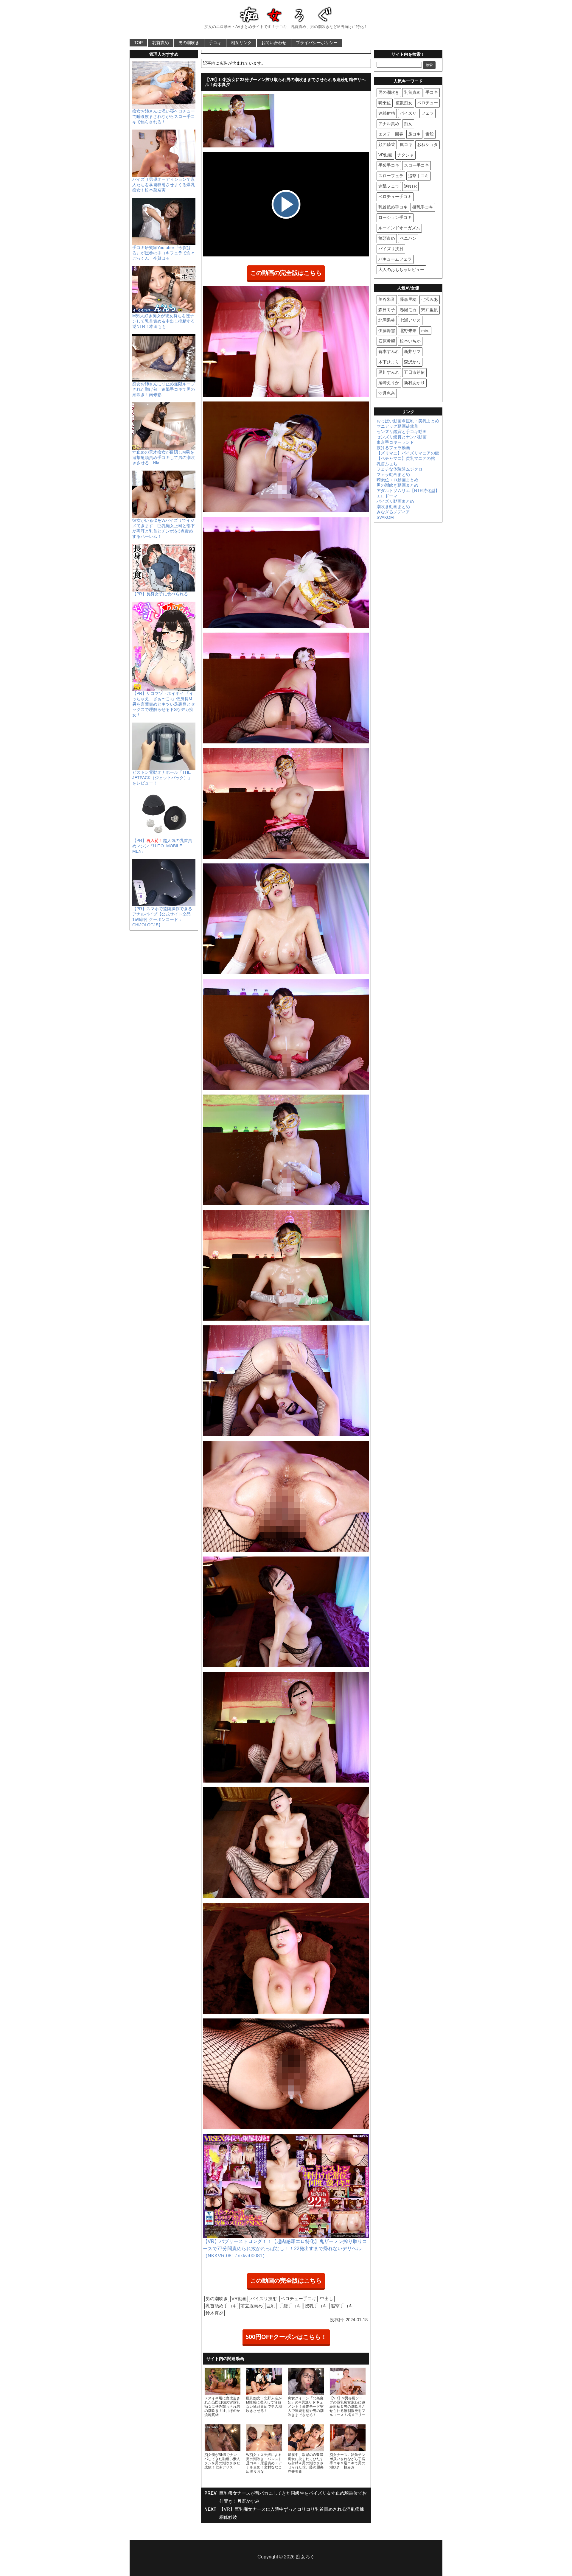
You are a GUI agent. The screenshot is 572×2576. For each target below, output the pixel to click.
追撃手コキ (342, 2306)
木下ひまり (389, 362)
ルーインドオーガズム (399, 228)
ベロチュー (428, 103)
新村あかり (414, 383)
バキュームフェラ (395, 259)
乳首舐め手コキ (221, 2306)
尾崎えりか (389, 383)
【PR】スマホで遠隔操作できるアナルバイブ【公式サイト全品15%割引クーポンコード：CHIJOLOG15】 (162, 917)
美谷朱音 (387, 299)
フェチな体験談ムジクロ (400, 469)
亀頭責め (387, 238)
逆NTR (410, 186)
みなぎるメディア (393, 512)
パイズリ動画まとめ (395, 501)
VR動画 (239, 2299)
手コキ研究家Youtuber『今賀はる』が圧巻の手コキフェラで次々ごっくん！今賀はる (164, 253)
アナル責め (389, 124)
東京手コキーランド (395, 442)
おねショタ (428, 144)
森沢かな (412, 362)
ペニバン (408, 238)
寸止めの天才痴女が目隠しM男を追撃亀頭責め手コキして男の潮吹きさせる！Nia (164, 457)
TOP (138, 43)
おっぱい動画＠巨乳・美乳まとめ (408, 421)
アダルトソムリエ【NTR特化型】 (408, 491)
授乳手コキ (316, 2306)
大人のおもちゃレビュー (401, 270)
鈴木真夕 (214, 2313)
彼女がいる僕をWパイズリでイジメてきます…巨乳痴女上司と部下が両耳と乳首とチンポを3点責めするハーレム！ (164, 528)
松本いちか (410, 341)
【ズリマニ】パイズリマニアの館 (408, 453)
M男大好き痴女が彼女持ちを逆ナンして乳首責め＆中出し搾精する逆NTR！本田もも (164, 321)
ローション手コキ (395, 217)
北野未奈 (408, 331)
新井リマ (412, 351)
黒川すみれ (389, 372)
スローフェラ (391, 176)
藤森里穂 (408, 299)
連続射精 (387, 113)
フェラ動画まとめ (393, 474)
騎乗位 (385, 103)
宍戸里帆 (430, 310)
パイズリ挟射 (264, 2299)
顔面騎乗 (387, 144)
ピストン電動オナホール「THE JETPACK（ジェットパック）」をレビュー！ (162, 778)
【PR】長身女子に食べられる (160, 594)
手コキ (215, 43)
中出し (327, 2299)
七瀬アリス (410, 320)
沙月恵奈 (387, 393)
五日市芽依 (414, 372)
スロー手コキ (416, 165)
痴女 (408, 124)
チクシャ (405, 155)
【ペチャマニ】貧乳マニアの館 (406, 458)
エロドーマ (387, 496)
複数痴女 (404, 103)
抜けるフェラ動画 (393, 448)
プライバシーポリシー (317, 43)
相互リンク (241, 43)
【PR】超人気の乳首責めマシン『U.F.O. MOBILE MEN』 (162, 846)
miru (425, 331)
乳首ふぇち (387, 464)
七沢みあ (430, 299)
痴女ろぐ (305, 2557)
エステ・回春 (391, 134)
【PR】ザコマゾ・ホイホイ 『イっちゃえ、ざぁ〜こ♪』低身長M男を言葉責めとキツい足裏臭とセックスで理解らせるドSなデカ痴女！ (164, 704)
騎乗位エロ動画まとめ (397, 480)
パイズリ (408, 113)
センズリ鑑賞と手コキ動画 (402, 432)
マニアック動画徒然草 (397, 426)
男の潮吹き (189, 43)
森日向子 (387, 310)
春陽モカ (408, 310)
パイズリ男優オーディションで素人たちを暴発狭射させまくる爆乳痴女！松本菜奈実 (164, 185)
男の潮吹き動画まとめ (397, 485)
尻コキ (406, 144)
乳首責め (161, 43)
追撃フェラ (389, 186)
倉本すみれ (389, 351)
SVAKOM (385, 517)
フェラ (428, 113)
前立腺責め (252, 2306)
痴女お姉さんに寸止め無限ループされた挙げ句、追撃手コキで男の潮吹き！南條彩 (164, 389)
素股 (430, 134)
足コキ (414, 134)
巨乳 (271, 2306)
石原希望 (387, 341)
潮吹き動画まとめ (393, 507)
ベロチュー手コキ (299, 2299)
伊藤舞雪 (387, 331)
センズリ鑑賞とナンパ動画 (402, 437)
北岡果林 (387, 320)
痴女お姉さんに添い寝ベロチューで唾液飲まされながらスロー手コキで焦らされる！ (164, 116)
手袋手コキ (290, 2306)
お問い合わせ (274, 43)
